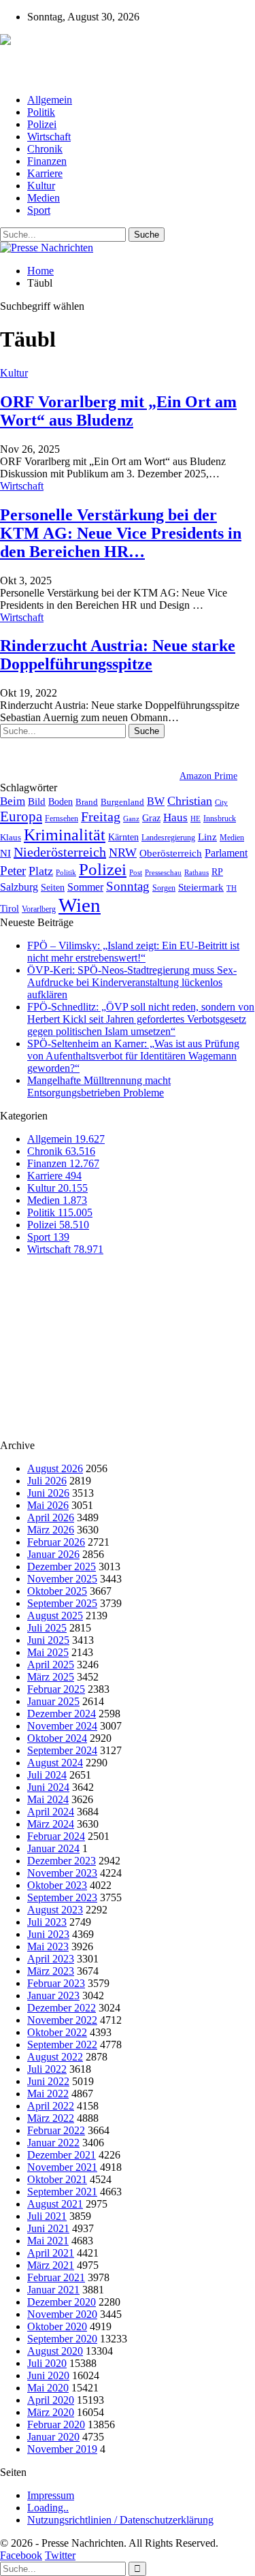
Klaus (11, 838)
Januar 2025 (53, 1701)
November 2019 (62, 2449)
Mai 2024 (48, 1799)
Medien (44, 198)
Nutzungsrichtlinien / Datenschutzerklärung (120, 2520)
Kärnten (123, 837)
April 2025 (51, 1665)
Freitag (101, 816)
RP (217, 872)
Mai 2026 (48, 1505)
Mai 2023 (48, 1946)
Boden (61, 802)
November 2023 (62, 1873)
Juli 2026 (47, 1481)
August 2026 (55, 1468)
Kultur (41, 186)
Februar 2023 (56, 1983)
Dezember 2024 (62, 1714)
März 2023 (51, 1971)
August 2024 (55, 1763)
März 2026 (51, 1530)
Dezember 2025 (62, 1567)
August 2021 (55, 2204)
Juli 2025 (47, 1628)
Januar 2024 (53, 1848)
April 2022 (51, 2106)
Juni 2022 (48, 2081)
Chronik (45, 149)
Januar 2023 (53, 1995)
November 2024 (62, 1726)
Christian (190, 801)
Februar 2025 (56, 1689)
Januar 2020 (53, 2437)
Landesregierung (168, 838)
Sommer (85, 887)
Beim (13, 801)
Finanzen (47, 161)
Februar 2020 (56, 2424)
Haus (175, 817)
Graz (151, 818)
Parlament (226, 853)
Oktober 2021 (57, 2179)
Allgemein (50, 100)
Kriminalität (65, 834)
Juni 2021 (48, 2228)
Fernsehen (62, 818)
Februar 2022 (56, 2130)
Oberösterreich (171, 853)
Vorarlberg (39, 909)
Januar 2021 (53, 2290)
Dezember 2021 (62, 2155)
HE (195, 818)
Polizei (42, 124)
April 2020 (51, 2400)
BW (156, 801)
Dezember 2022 (62, 2008)
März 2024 (51, 1824)
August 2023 (55, 1910)
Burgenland (122, 802)
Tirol (10, 908)
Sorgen (164, 888)
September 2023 (62, 1897)
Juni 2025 (48, 1640)
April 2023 (51, 1959)
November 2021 (62, 2167)
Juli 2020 (47, 2363)
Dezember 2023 (62, 1861)
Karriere (45, 173)
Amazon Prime (208, 776)
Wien (80, 905)
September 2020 (62, 2339)
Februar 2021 (56, 2277)
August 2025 (55, 1616)
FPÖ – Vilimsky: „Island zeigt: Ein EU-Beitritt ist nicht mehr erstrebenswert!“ (133, 952)
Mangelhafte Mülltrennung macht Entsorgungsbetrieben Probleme (99, 1086)
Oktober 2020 (57, 2326)
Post (136, 873)
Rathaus (197, 873)
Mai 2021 (48, 2241)
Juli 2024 (47, 1775)
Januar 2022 (53, 2143)
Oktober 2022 (57, 2032)
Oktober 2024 (57, 1738)
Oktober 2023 (57, 1885)
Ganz (131, 818)
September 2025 (62, 1603)
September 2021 (62, 2192)
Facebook (21, 2555)
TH (232, 888)
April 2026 (51, 1517)
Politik (41, 112)
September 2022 (62, 2045)
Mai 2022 (48, 2094)
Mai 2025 (48, 1652)
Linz (207, 837)
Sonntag (128, 886)
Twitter (60, 2555)
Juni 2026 (48, 1493)
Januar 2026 (53, 1554)
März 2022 (51, 2118)
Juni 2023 (48, 1934)
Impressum (51, 2495)
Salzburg (19, 887)
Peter (13, 871)
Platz (41, 871)
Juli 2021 (47, 2216)
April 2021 (51, 2253)
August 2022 (55, 2057)
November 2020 (62, 2314)
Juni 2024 (48, 1787)
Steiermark (201, 887)
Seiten (53, 887)
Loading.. (48, 2508)
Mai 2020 (48, 2388)
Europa (21, 816)
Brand (87, 802)
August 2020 (55, 2351)
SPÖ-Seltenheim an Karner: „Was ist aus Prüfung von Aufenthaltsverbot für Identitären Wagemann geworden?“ (133, 1056)
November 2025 (62, 1579)
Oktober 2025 (57, 1591)
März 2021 (51, 2265)
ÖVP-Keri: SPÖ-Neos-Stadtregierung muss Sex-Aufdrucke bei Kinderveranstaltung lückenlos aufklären (132, 982)
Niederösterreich (60, 852)
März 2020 (51, 2412)
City (221, 802)
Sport (39, 210)
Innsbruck (220, 818)
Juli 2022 (47, 2069)
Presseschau (163, 872)
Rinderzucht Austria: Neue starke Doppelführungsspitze (118, 655)
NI (5, 853)
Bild (37, 801)
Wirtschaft (49, 137)
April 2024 (51, 1812)
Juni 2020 (48, 2375)
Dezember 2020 (62, 2302)
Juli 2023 (47, 1922)
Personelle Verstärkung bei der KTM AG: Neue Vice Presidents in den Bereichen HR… (121, 533)
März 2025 (51, 1677)
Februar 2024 (56, 1836)
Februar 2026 (56, 1542)
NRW (123, 853)
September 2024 (62, 1750)
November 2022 (62, 2020)
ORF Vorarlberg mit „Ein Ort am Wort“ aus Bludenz (118, 411)
